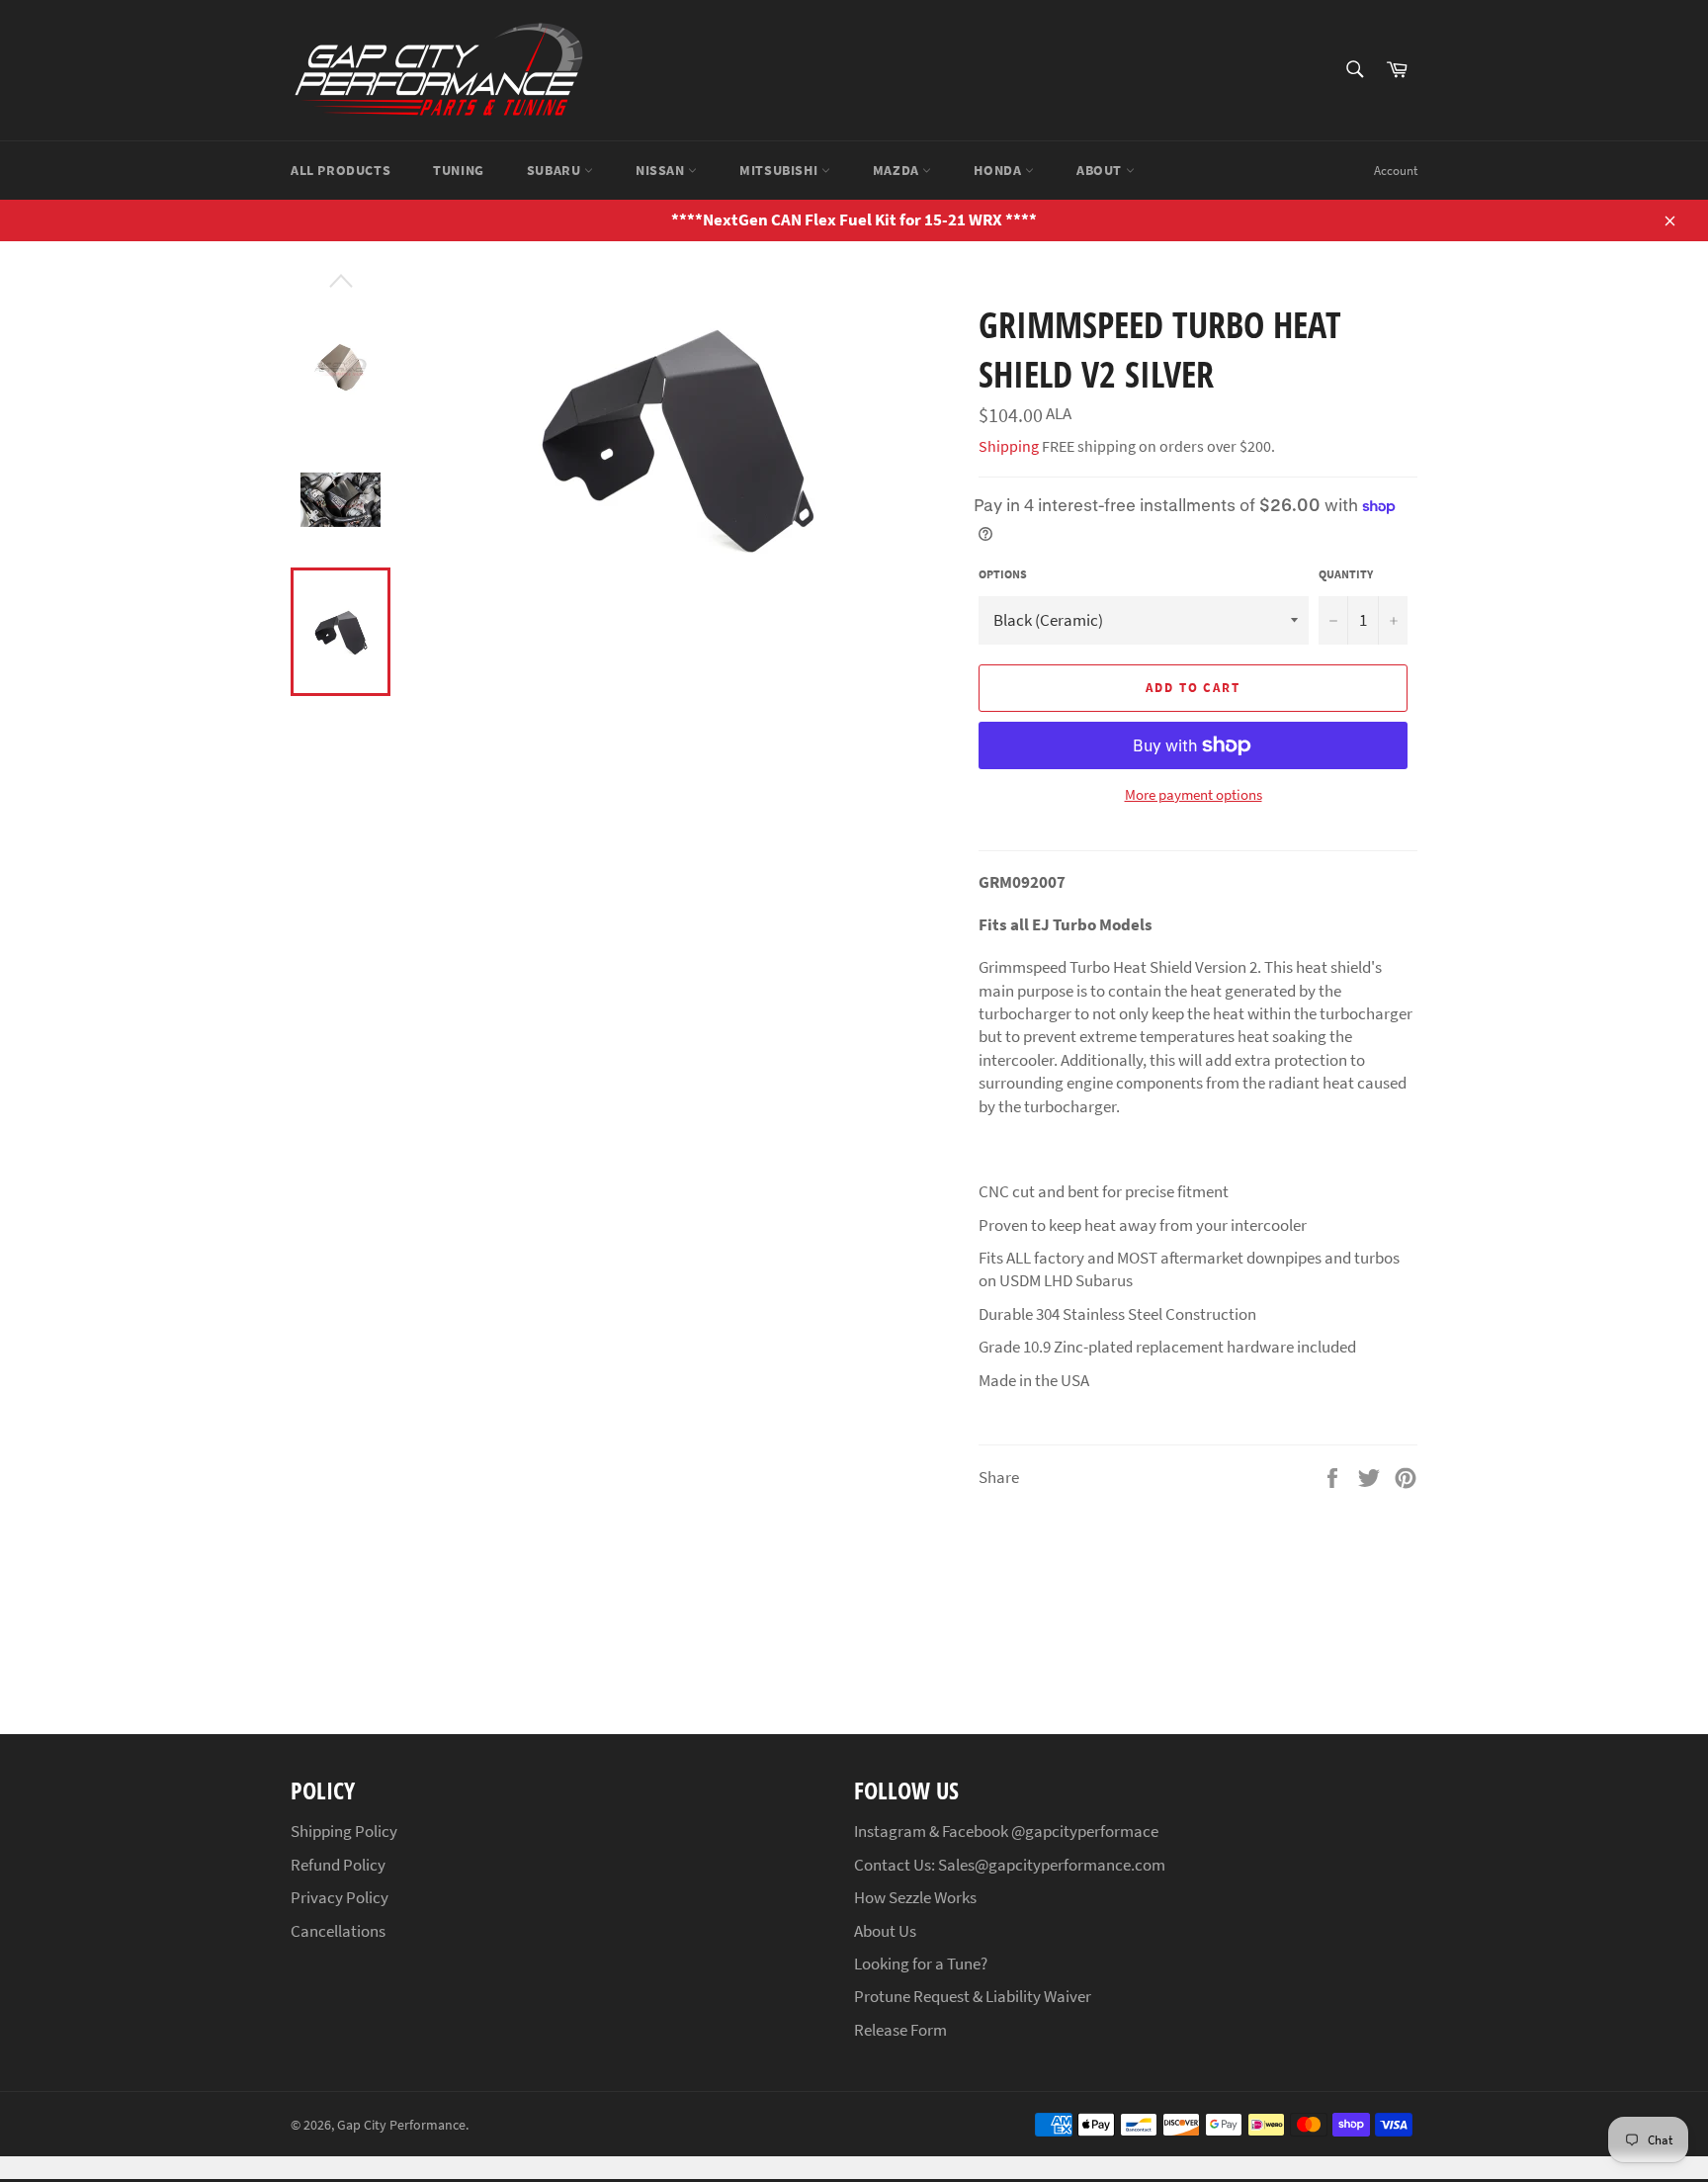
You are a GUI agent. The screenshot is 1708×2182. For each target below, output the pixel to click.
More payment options (1194, 794)
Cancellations (338, 1931)
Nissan (662, 170)
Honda (999, 170)
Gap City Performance (401, 2125)
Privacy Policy (340, 1897)
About (1101, 170)
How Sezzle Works (915, 1897)
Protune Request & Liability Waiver (973, 1996)
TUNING (459, 170)
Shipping (1009, 446)
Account (1396, 171)
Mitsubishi (780, 170)
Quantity (1346, 574)
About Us (885, 1931)
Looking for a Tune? (921, 1964)
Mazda (898, 170)
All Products (341, 170)
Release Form (900, 2030)
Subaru (555, 170)
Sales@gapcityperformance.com (1052, 1865)
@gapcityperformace (1085, 1831)
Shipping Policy (344, 1831)
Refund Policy (338, 1865)
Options (1003, 574)
